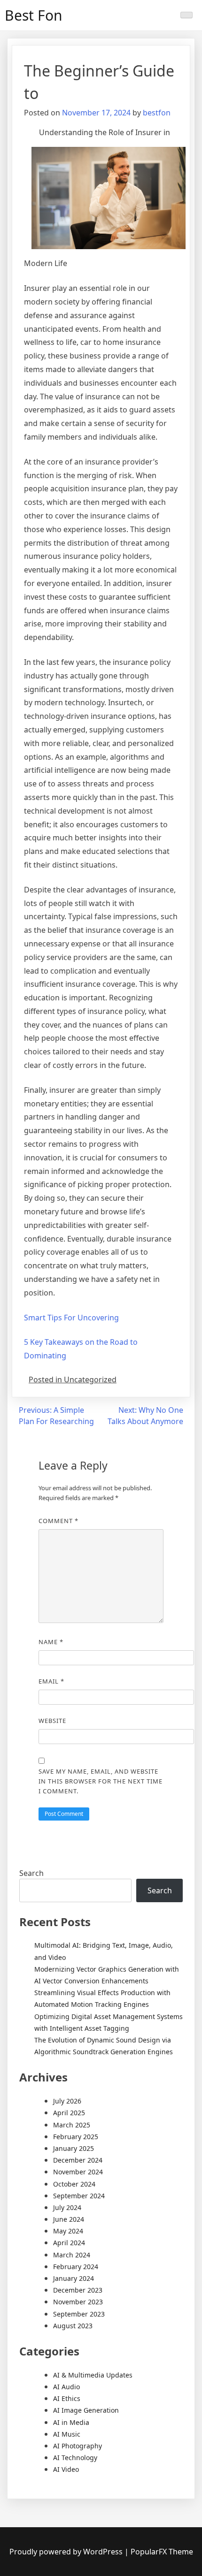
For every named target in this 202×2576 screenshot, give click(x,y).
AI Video (66, 2469)
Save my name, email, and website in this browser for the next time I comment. (101, 1781)
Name (51, 1642)
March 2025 (72, 2125)
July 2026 (67, 2101)
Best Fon (34, 15)
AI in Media (71, 2422)
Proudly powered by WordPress (67, 2552)
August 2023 (73, 2326)
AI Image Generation (86, 2410)
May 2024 (68, 2231)
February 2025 (76, 2137)
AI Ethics (67, 2398)
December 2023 (78, 2290)
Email (51, 1681)
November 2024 (78, 2172)
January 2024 (74, 2278)
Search (31, 1873)
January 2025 (74, 2148)
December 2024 (78, 2160)
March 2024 (72, 2255)
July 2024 (67, 2207)
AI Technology (75, 2458)
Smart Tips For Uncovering (71, 1318)
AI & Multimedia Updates (93, 2375)
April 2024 (69, 2243)
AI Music (67, 2434)
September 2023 (79, 2314)
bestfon (157, 113)
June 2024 (69, 2219)
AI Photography (78, 2446)
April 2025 (69, 2113)
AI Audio (66, 2387)
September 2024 (79, 2196)
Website (52, 1721)
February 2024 (76, 2267)
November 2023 (78, 2302)
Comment (58, 1521)
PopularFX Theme (162, 2552)
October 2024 (74, 2184)
